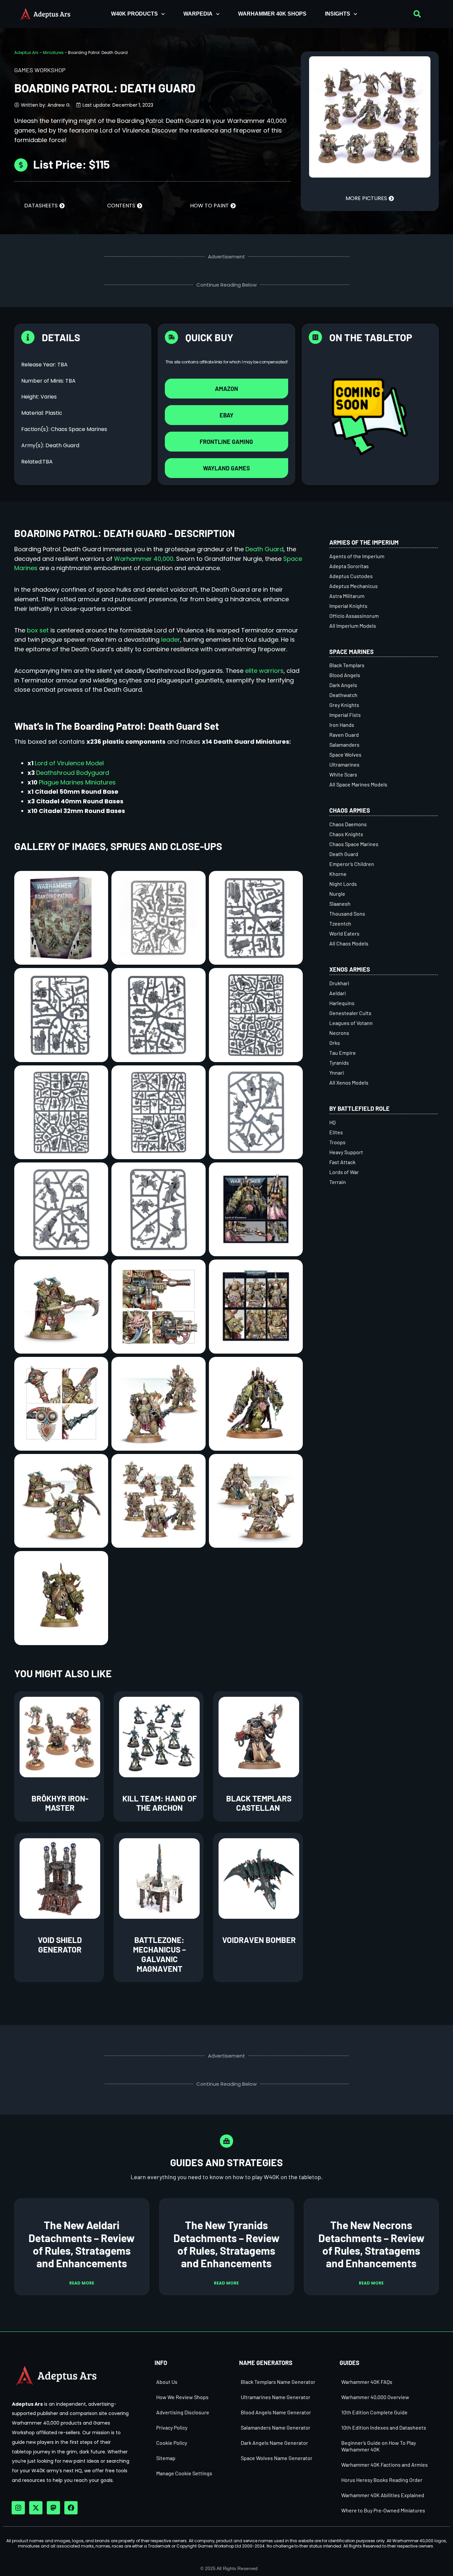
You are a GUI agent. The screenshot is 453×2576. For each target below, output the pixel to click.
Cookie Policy (172, 2443)
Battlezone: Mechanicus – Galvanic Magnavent (159, 1954)
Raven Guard (344, 735)
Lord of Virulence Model (69, 763)
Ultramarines (344, 764)
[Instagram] (18, 2508)
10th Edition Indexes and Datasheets (384, 2427)
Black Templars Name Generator (278, 2382)
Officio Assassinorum (354, 616)
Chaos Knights (346, 834)
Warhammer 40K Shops (272, 14)
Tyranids (339, 1063)
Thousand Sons (347, 913)
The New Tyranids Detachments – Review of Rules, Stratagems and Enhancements (227, 2244)
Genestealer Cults (350, 1013)
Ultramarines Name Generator (276, 2397)
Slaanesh (340, 904)
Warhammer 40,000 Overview (375, 2397)
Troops (337, 1142)
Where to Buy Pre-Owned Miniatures (383, 2510)
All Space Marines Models (358, 784)
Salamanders (344, 745)
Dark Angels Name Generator (274, 2443)
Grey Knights (344, 705)
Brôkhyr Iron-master (60, 1803)
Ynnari (337, 1073)
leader (171, 640)
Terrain (338, 1182)
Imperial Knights (348, 606)
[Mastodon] (53, 2508)
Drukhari (339, 983)
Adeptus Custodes (351, 576)
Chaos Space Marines (354, 844)
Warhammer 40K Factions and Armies (385, 2465)
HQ (332, 1122)
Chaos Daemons (348, 824)
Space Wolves (345, 754)
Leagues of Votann (351, 1023)
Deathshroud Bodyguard (73, 773)
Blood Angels (345, 675)
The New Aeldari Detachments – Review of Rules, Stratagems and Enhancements (82, 2244)
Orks (335, 1043)
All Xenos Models (349, 1082)
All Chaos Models (349, 943)
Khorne (338, 874)
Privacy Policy (172, 2427)
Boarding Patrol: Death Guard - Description (125, 533)
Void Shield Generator (60, 1945)
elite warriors (264, 671)
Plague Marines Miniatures (77, 782)
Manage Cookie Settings (184, 2473)
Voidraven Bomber (259, 1940)
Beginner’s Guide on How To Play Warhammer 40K (379, 2446)
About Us (167, 2382)
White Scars (343, 774)
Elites (336, 1132)
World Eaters (344, 933)
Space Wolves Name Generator (277, 2458)
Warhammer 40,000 (144, 559)
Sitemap (166, 2458)
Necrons (339, 1033)
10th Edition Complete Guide (374, 2412)
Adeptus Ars (26, 53)
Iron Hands (342, 725)
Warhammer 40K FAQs (367, 2382)
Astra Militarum (347, 596)
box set (38, 630)
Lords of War (344, 1172)
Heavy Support (346, 1152)
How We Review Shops (182, 2397)
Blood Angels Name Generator (276, 2412)
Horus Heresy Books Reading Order (382, 2480)
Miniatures (53, 53)
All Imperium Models (353, 626)
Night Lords (343, 884)
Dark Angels (343, 685)
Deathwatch (343, 695)
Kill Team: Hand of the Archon (160, 1803)
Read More (82, 2283)
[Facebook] (71, 2508)
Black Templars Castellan (259, 1803)
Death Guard (264, 549)
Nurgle (337, 894)
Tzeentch (340, 923)
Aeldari (338, 993)
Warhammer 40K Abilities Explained (383, 2495)
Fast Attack (342, 1162)
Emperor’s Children (352, 864)
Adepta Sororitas (349, 566)
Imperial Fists (345, 715)
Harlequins (342, 1003)
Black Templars (347, 665)
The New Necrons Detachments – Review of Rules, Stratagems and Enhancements (371, 2244)
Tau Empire (343, 1053)
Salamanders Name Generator (276, 2427)
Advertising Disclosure (183, 2412)
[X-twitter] (36, 2508)
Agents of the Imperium (357, 556)
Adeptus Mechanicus (354, 586)
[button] (417, 14)
